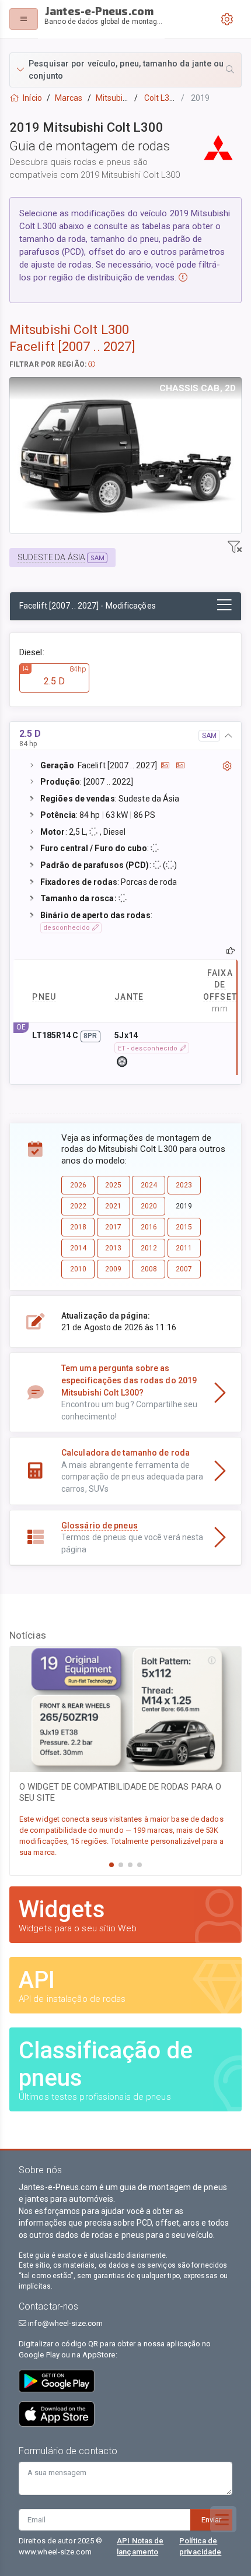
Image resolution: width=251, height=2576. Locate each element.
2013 (113, 1248)
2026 (78, 1185)
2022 (78, 1206)
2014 (78, 1248)
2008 (149, 1269)
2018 (78, 1227)
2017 (113, 1227)
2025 (113, 1185)
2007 (184, 1269)
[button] (125, 70)
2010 (78, 1269)
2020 (149, 1206)
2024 (149, 1185)
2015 (184, 1227)
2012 (149, 1248)
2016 (149, 1227)
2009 (113, 1269)
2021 (113, 1206)
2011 (184, 1248)
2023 (184, 1185)
